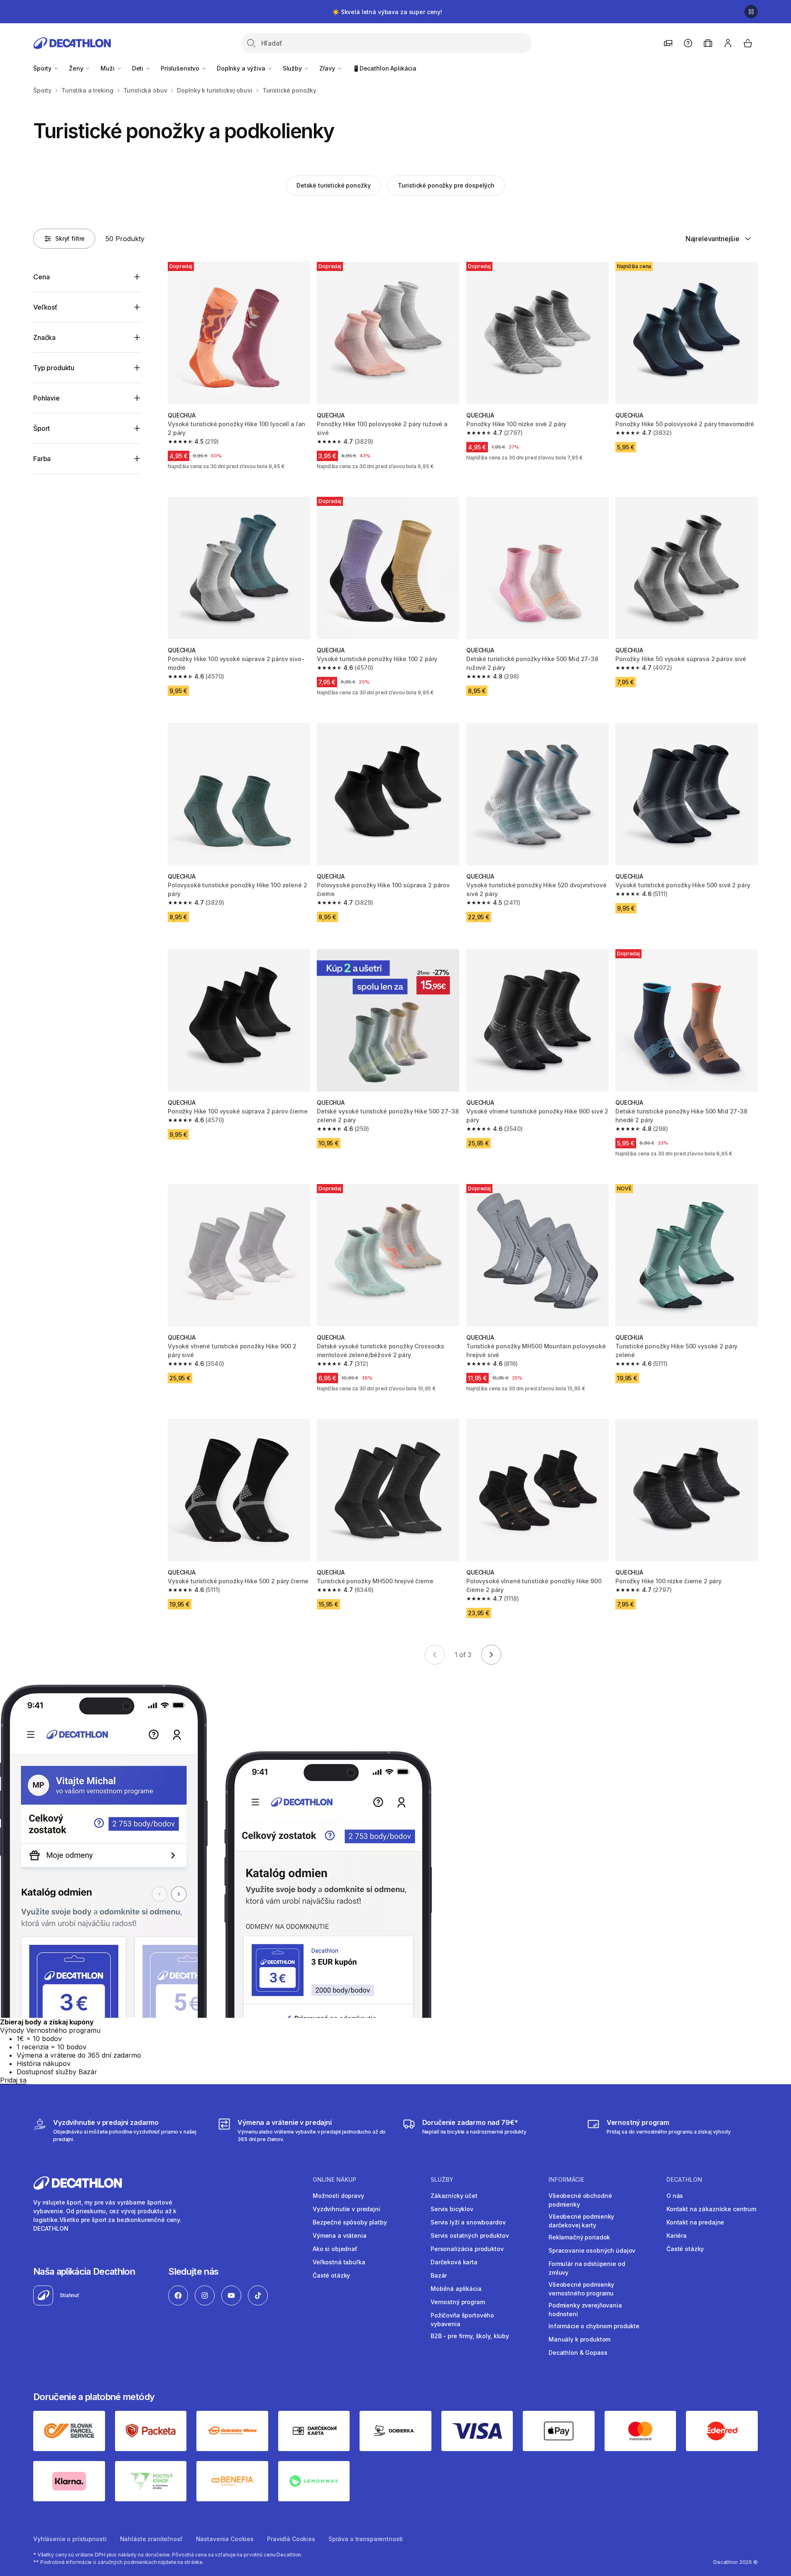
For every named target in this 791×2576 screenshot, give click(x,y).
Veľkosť (45, 307)
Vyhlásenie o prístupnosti (70, 2539)
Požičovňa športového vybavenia (462, 2320)
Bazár (439, 2275)
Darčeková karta (454, 2262)
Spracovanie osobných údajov (592, 2250)
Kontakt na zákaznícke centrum (711, 2209)
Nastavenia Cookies (225, 2539)
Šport (42, 428)
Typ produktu (54, 368)
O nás (675, 2196)
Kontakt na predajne (695, 2222)
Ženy (77, 68)
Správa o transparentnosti (366, 2539)
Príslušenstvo (181, 68)
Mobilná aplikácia (456, 2289)
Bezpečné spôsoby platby (350, 2222)
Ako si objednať (335, 2249)
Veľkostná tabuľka (339, 2262)
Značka (44, 337)
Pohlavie (47, 398)
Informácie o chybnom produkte (594, 2326)
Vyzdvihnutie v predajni (347, 2209)
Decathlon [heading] (684, 2180)
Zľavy (328, 68)
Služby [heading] (442, 2180)
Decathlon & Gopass (578, 2353)
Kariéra (677, 2235)
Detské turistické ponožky (334, 185)
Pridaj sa (13, 2080)
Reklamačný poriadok (579, 2237)
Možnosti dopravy (338, 2196)
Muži (108, 68)
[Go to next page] (491, 1655)
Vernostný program (458, 2302)
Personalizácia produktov (467, 2249)
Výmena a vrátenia (340, 2235)
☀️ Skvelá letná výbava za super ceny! (387, 12)
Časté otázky (331, 2275)
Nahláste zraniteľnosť (151, 2539)
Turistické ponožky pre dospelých (446, 185)
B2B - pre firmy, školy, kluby (470, 2336)
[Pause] (751, 12)
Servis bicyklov (452, 2209)
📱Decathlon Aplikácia (384, 68)
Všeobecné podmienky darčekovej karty (581, 2221)
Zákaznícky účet (454, 2196)
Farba (42, 459)
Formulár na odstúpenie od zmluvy (587, 2268)
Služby (293, 68)
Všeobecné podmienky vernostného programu (581, 2289)
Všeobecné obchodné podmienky (580, 2200)
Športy (43, 68)
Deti (138, 68)
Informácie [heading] (566, 2180)
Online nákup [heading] (334, 2180)
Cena (41, 277)
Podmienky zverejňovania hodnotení (585, 2310)
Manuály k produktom (579, 2339)
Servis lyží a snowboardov (468, 2222)
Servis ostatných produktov (470, 2235)
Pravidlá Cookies (291, 2539)
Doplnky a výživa (242, 68)
